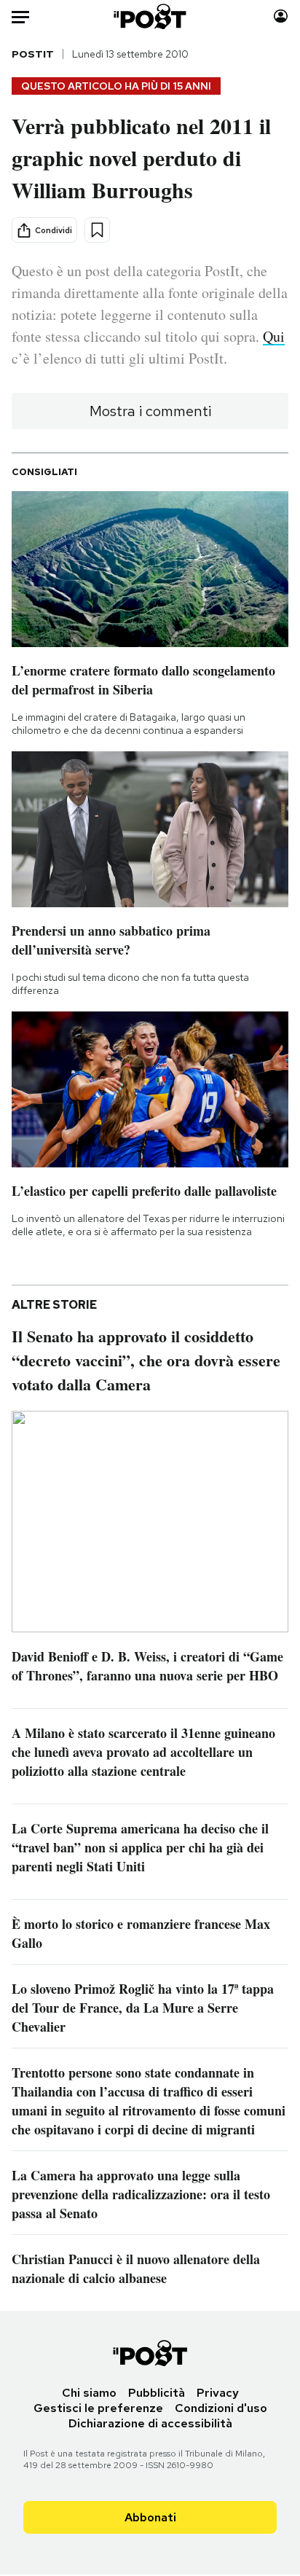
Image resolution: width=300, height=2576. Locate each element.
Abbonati (150, 2517)
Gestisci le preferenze (98, 2408)
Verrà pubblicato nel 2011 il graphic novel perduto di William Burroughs (141, 157)
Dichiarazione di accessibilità (150, 2423)
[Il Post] (150, 16)
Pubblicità (157, 2393)
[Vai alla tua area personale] (281, 16)
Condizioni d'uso (221, 2408)
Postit (33, 54)
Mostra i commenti (150, 411)
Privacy (218, 2393)
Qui (274, 336)
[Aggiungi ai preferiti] (97, 230)
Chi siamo (89, 2393)
